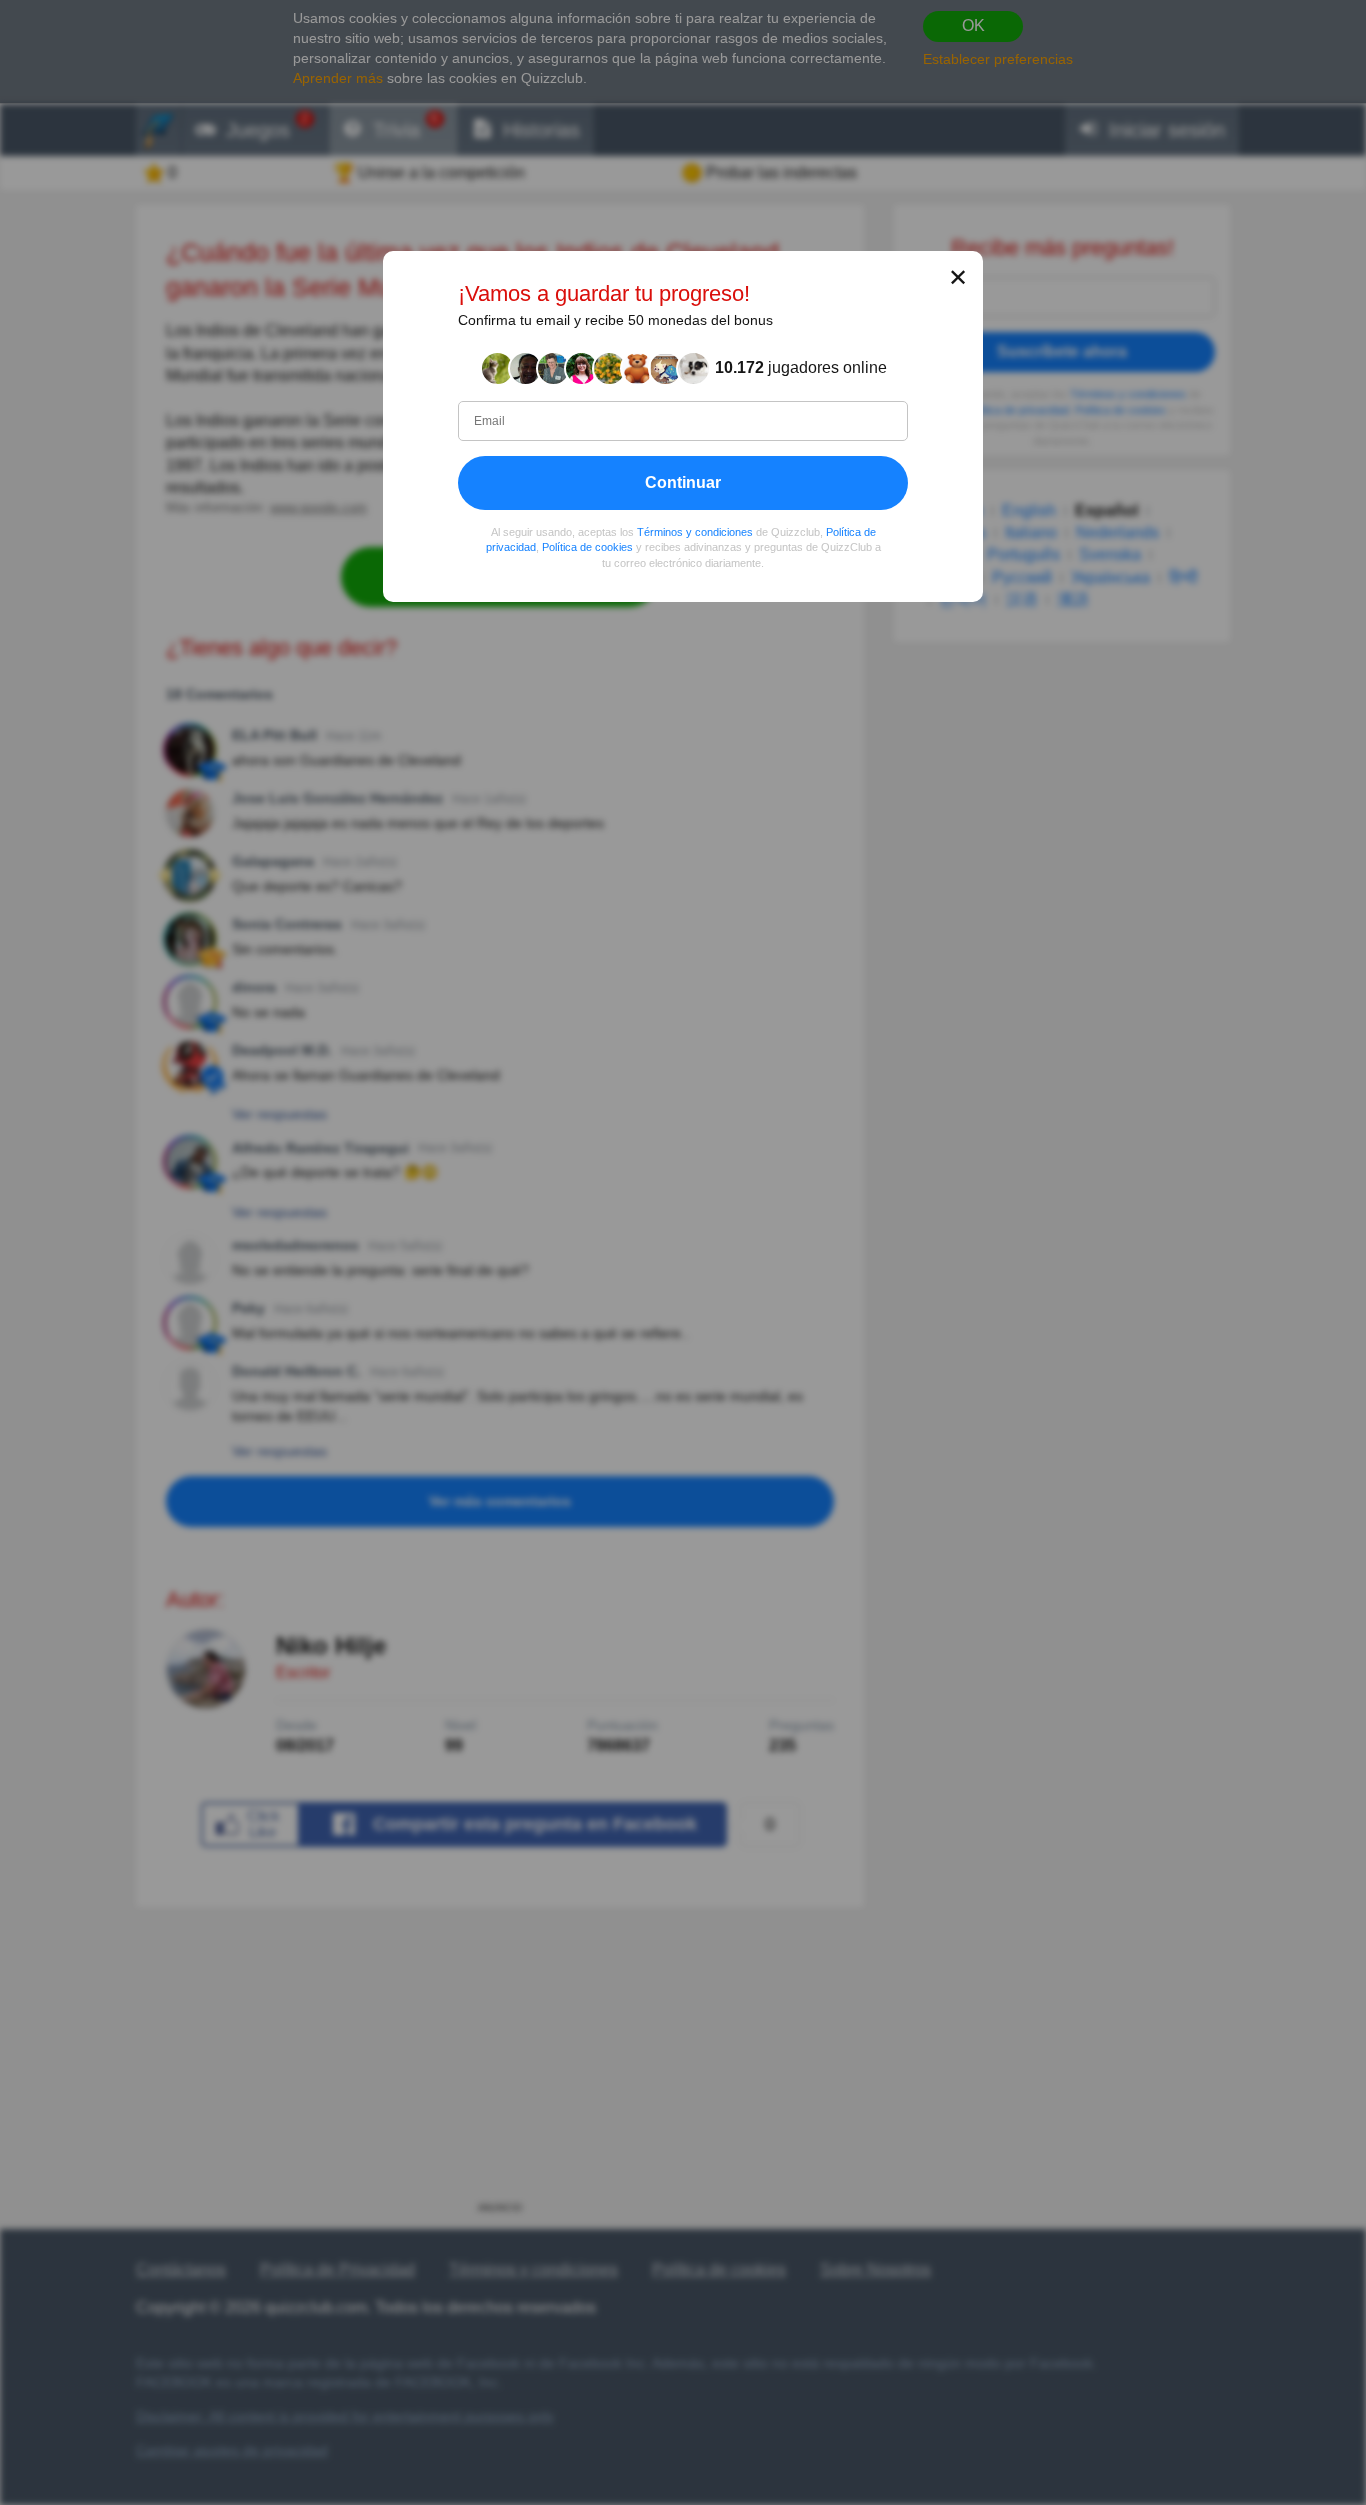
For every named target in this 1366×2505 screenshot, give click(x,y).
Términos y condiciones (695, 531)
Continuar (683, 481)
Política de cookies (587, 547)
